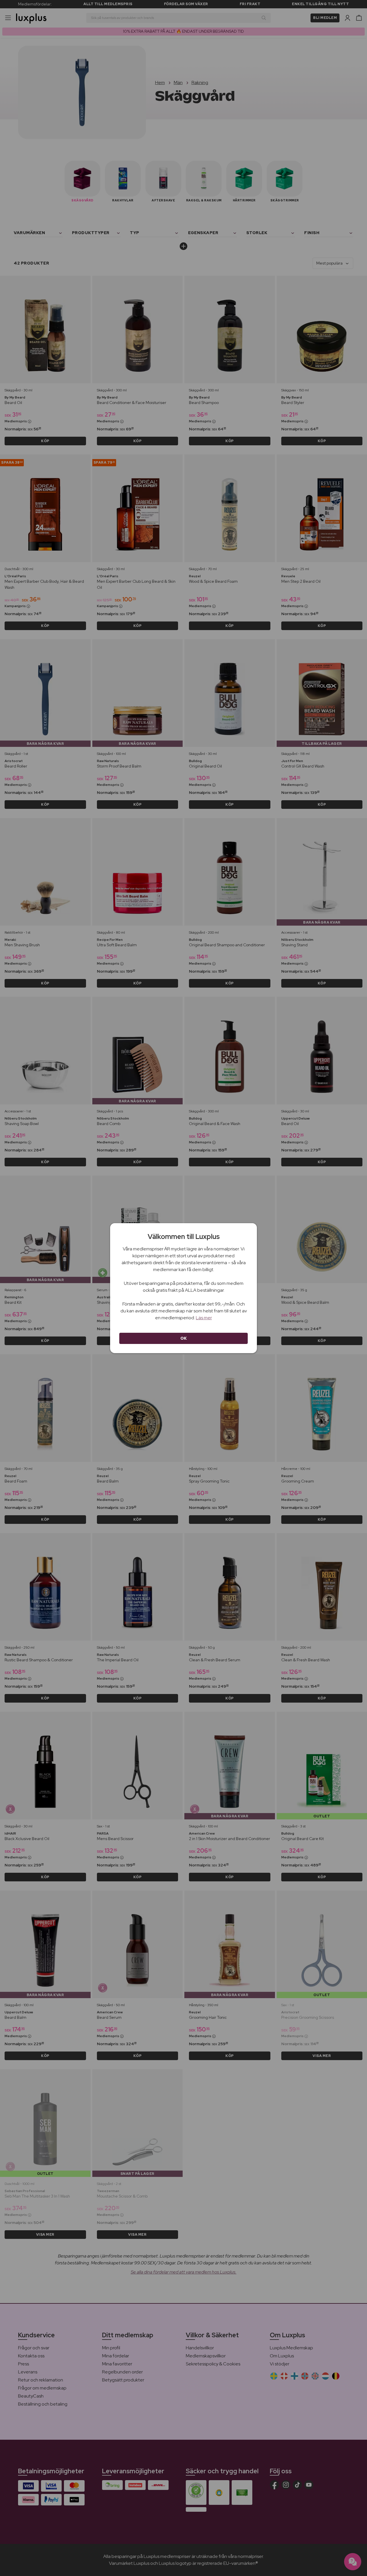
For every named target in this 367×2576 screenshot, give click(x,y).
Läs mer (204, 1318)
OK (184, 1338)
